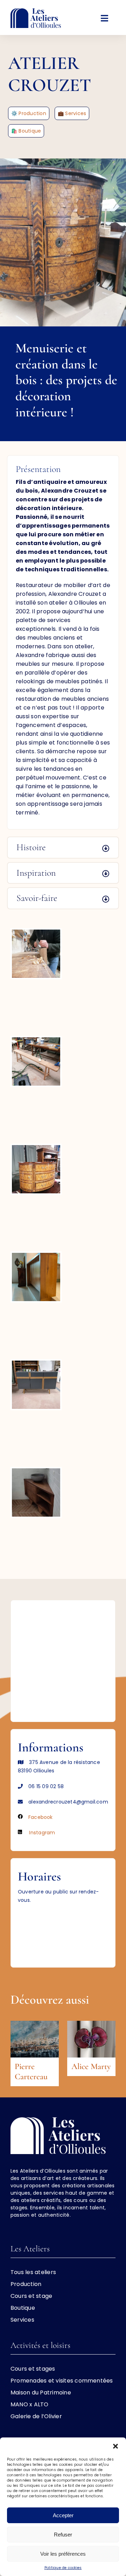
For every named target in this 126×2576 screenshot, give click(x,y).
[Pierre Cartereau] (35, 2025)
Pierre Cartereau (31, 2072)
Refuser (63, 2535)
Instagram (42, 1833)
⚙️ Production (29, 113)
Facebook (41, 1817)
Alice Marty (91, 2066)
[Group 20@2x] (36, 11)
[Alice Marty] (91, 2025)
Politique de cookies (63, 2568)
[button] (115, 2446)
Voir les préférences (63, 2554)
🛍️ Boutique (26, 131)
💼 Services (72, 113)
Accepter (63, 2515)
